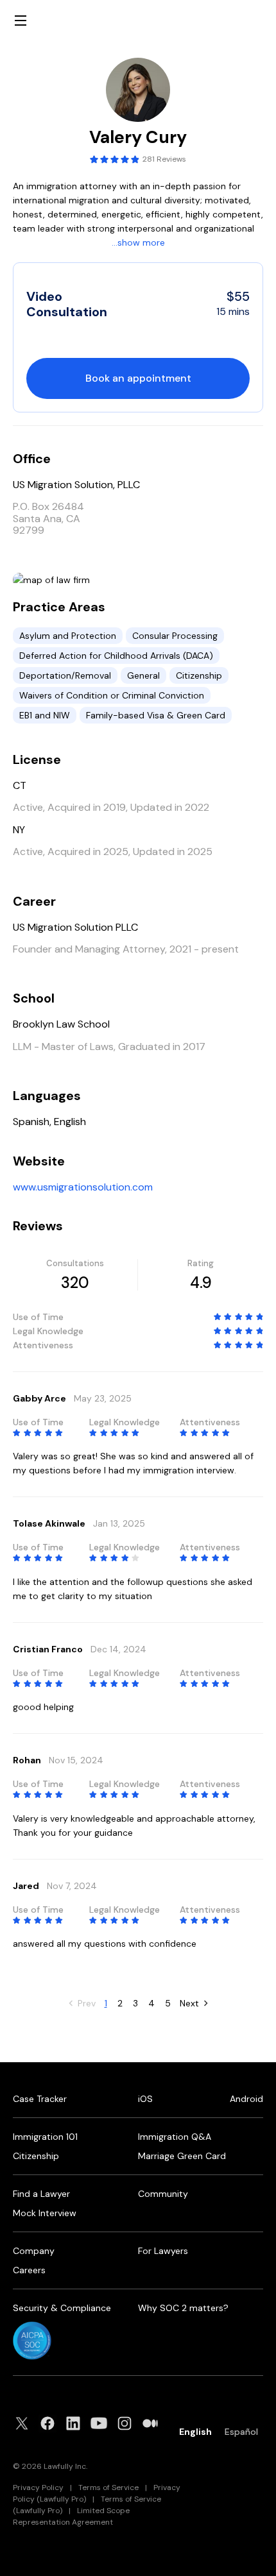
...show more (138, 242)
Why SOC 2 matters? (183, 2308)
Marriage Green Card (182, 2156)
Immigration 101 (45, 2137)
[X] (26, 2423)
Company (34, 2251)
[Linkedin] (77, 2423)
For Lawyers (163, 2251)
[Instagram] (128, 2423)
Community (163, 2194)
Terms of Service (108, 2487)
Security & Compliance (62, 2308)
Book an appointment (138, 378)
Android (246, 2099)
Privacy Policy (38, 2487)
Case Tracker (40, 2099)
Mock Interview (45, 2213)
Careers (29, 2270)
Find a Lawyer (41, 2194)
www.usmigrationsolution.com (83, 1187)
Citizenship (36, 2156)
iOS (145, 2099)
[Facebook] (51, 2423)
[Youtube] (103, 2423)
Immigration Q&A (175, 2137)
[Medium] (154, 2423)
